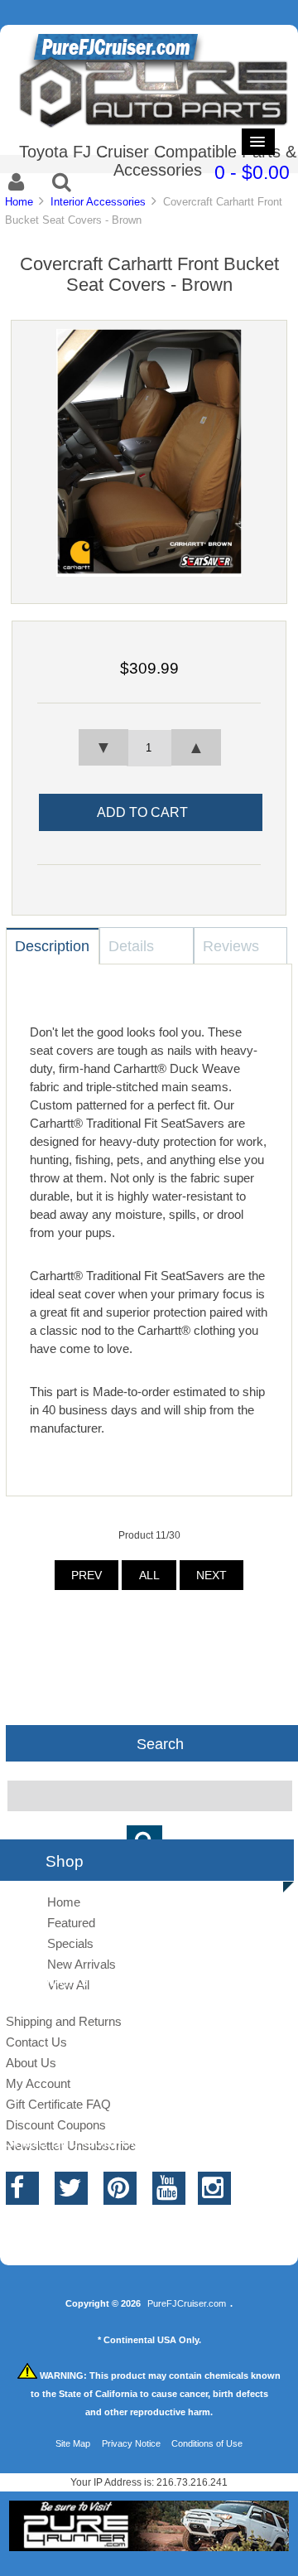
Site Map (73, 2443)
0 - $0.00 (252, 172)
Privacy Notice (131, 2443)
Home (19, 202)
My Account (38, 2083)
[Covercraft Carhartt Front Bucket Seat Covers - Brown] (149, 573)
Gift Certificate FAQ (58, 2104)
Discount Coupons (56, 2125)
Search (160, 1743)
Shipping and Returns (64, 2021)
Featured (71, 1923)
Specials (70, 1943)
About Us (31, 2063)
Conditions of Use (207, 2443)
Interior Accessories (98, 202)
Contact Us (36, 2042)
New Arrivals (82, 1964)
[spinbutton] (149, 748)
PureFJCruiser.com (187, 2303)
